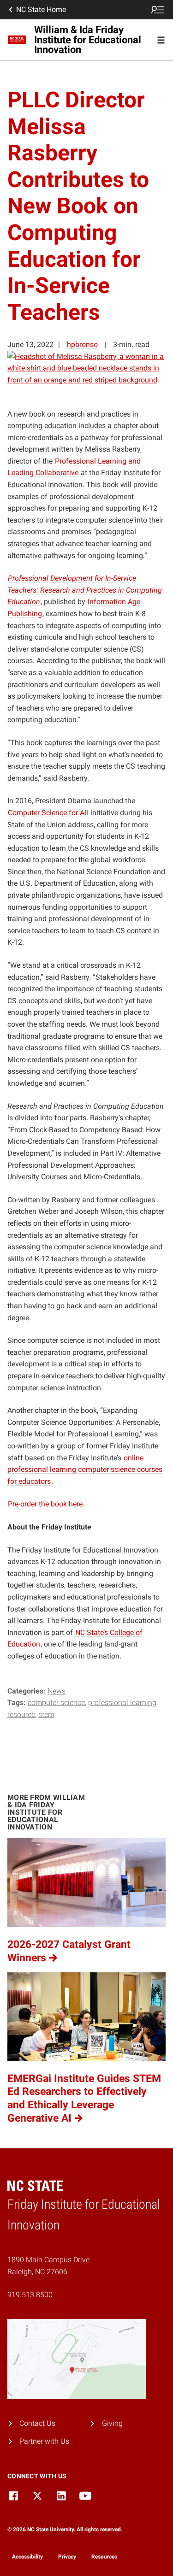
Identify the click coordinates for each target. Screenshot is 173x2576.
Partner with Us (44, 2441)
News (57, 1691)
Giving (112, 2423)
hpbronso (82, 344)
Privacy (67, 2557)
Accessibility (27, 2557)
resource (21, 1714)
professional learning (122, 1703)
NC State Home (41, 9)
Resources (104, 2557)
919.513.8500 (30, 2295)
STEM (46, 1714)
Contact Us (37, 2423)
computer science (56, 1703)
